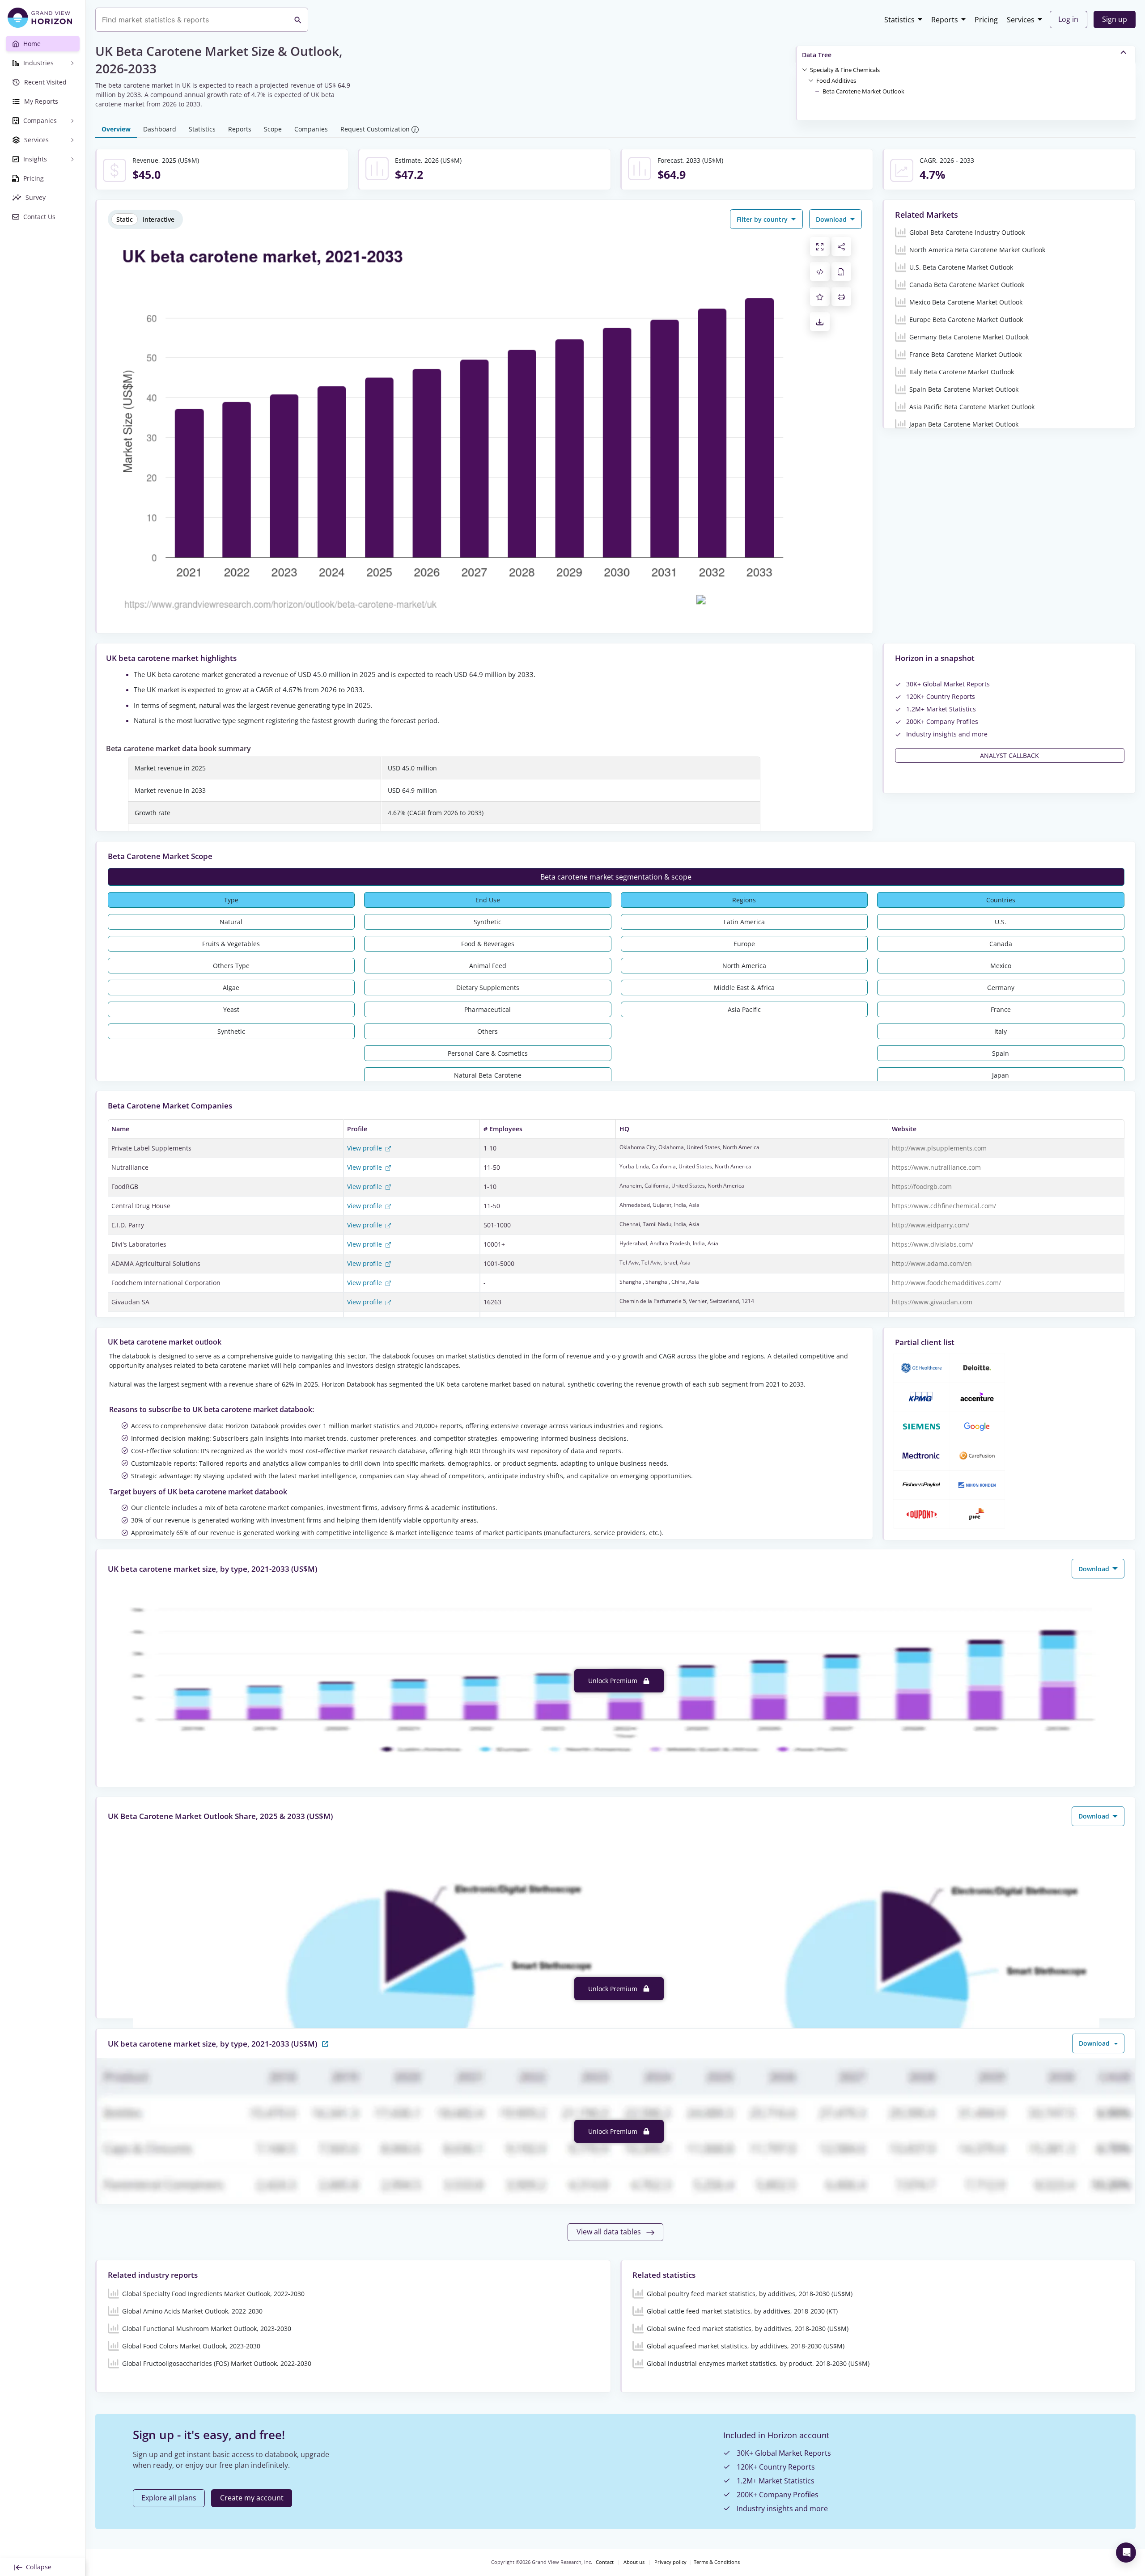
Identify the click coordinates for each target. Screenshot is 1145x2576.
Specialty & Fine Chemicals (845, 70)
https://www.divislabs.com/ (933, 1244)
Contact (605, 2562)
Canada (1001, 944)
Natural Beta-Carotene (488, 1075)
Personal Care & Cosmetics (488, 1053)
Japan (1001, 1075)
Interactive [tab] (159, 219)
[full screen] (820, 246)
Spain (1001, 1053)
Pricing (986, 20)
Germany (1001, 988)
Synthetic (231, 1031)
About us (634, 2562)
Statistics (899, 20)
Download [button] (832, 219)
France (1001, 1009)
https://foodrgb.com (922, 1186)
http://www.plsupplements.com (939, 1148)
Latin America (744, 922)
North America (744, 966)
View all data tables (610, 2232)
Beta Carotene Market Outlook (863, 91)
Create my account (252, 2498)
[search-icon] (298, 20)
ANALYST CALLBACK (1009, 755)
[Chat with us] (1126, 2553)
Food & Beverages (488, 944)
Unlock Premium (614, 1681)
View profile (365, 1148)
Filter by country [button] (763, 219)
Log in (1068, 19)
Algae (231, 988)
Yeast (231, 1009)
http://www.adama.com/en (932, 1263)
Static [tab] (125, 219)
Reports (945, 20)
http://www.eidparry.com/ (931, 1225)
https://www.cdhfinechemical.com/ (944, 1206)
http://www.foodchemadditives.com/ (946, 1283)
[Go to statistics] (325, 2043)
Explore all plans (169, 2498)
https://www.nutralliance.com (936, 1167)
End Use (488, 900)
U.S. (1001, 922)
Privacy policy (670, 2562)
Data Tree (817, 55)
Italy (1001, 1031)
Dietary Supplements (488, 988)
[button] (845, 69)
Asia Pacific (744, 1009)
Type (231, 900)
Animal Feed (488, 966)
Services (1021, 20)
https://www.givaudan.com (932, 1302)
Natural (231, 922)
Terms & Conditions (717, 2562)
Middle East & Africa (744, 988)
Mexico (1001, 966)
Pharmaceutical (488, 1009)
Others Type (231, 966)
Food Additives (836, 80)
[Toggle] (805, 69)
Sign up (1115, 19)
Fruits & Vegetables (231, 944)
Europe (744, 944)
